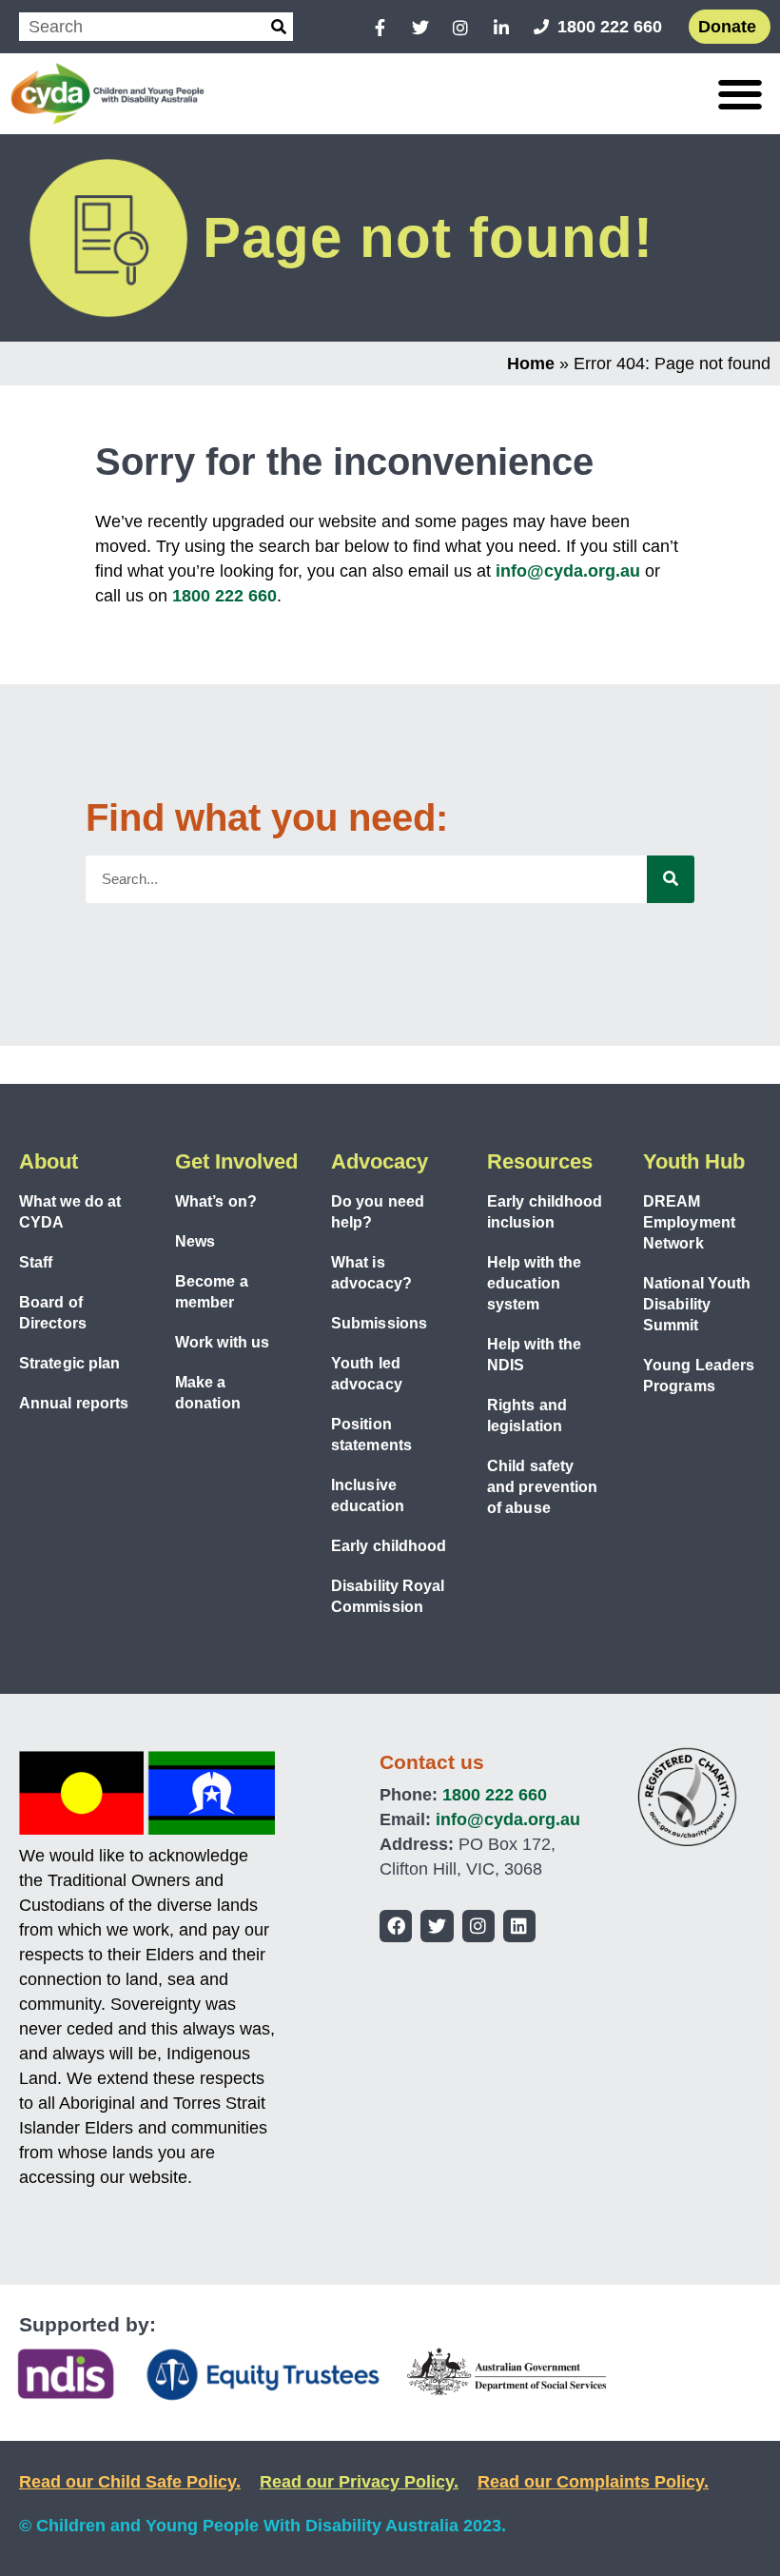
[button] (740, 94)
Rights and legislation (527, 1416)
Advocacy (380, 1161)
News (195, 1241)
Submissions (379, 1323)
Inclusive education (368, 1495)
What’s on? (216, 1201)
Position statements (371, 1435)
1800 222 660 (224, 596)
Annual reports (74, 1403)
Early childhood (389, 1546)
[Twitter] (437, 1926)
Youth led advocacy (367, 1374)
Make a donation (208, 1393)
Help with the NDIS (534, 1355)
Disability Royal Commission (388, 1596)
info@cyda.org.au (568, 571)
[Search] (279, 27)
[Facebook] (396, 1926)
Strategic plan (69, 1363)
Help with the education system (534, 1283)
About (49, 1161)
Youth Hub (694, 1161)
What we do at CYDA (70, 1212)
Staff (36, 1262)
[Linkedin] (519, 1926)
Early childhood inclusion (545, 1212)
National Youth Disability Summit (697, 1304)
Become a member (212, 1292)
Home (531, 364)
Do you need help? (378, 1212)
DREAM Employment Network (689, 1222)
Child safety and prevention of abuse (542, 1487)
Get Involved (236, 1161)
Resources (540, 1161)
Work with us (222, 1342)
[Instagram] (478, 1926)
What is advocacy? (371, 1273)
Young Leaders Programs (699, 1376)
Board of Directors (53, 1313)
